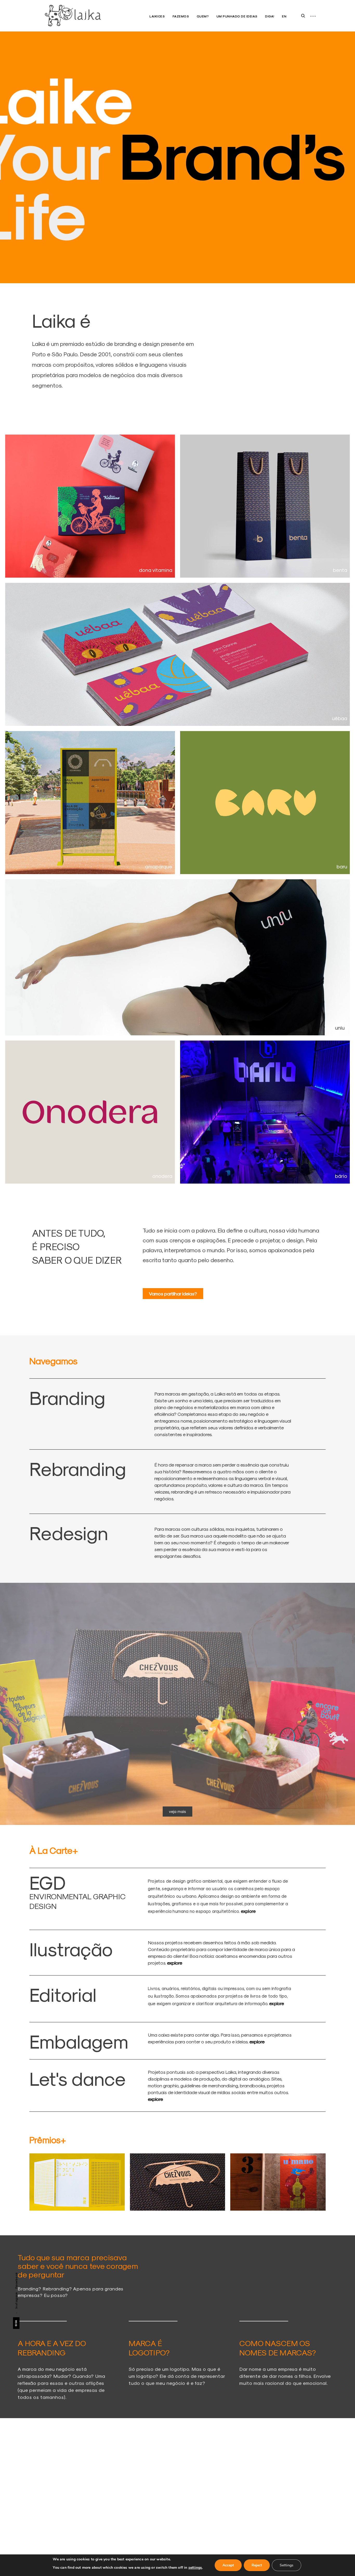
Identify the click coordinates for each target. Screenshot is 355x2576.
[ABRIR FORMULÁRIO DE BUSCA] (303, 16)
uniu (340, 1028)
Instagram (16, 2300)
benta (340, 570)
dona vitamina (156, 570)
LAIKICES (157, 16)
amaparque (159, 866)
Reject (257, 2565)
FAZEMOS (181, 16)
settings (195, 2568)
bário (341, 1176)
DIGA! (270, 16)
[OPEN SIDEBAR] (313, 16)
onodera (162, 1176)
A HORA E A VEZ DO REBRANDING (52, 2348)
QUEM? (203, 16)
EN (284, 16)
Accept (228, 2565)
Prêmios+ (48, 2140)
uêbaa (340, 718)
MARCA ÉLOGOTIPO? (149, 2348)
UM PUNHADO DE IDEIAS (237, 16)
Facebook (16, 2280)
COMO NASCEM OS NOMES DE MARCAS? (278, 2348)
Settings (287, 2565)
